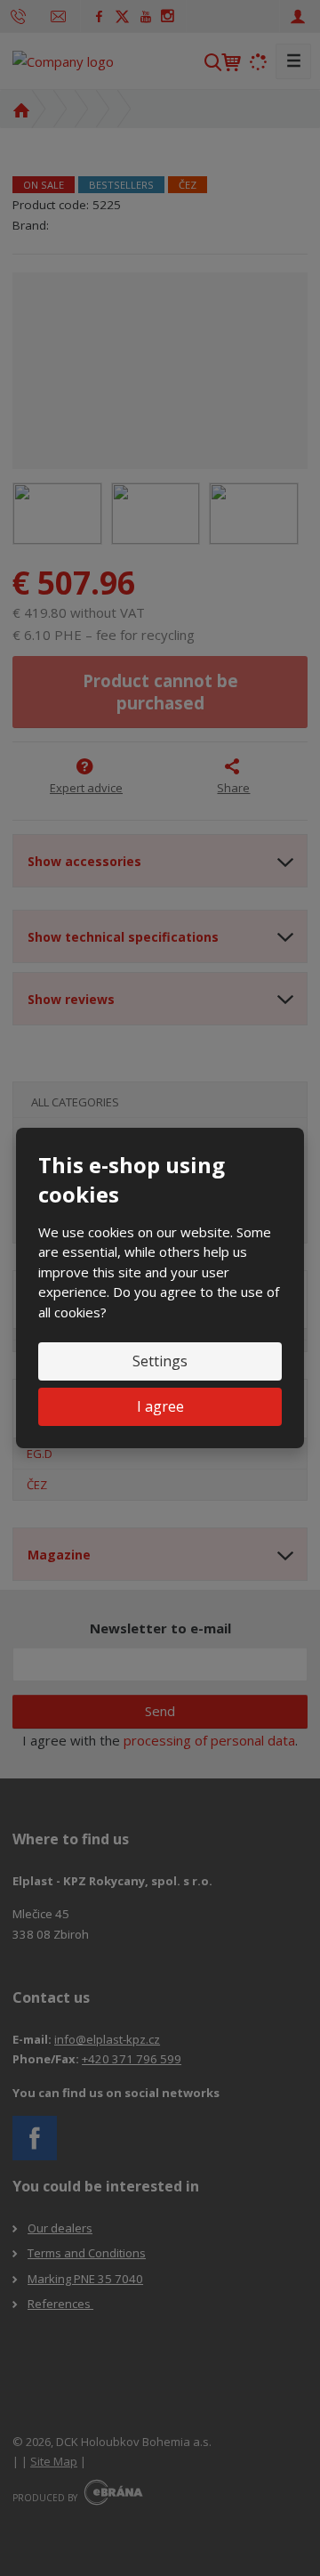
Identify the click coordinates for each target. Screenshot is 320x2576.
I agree (160, 1406)
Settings (160, 1361)
